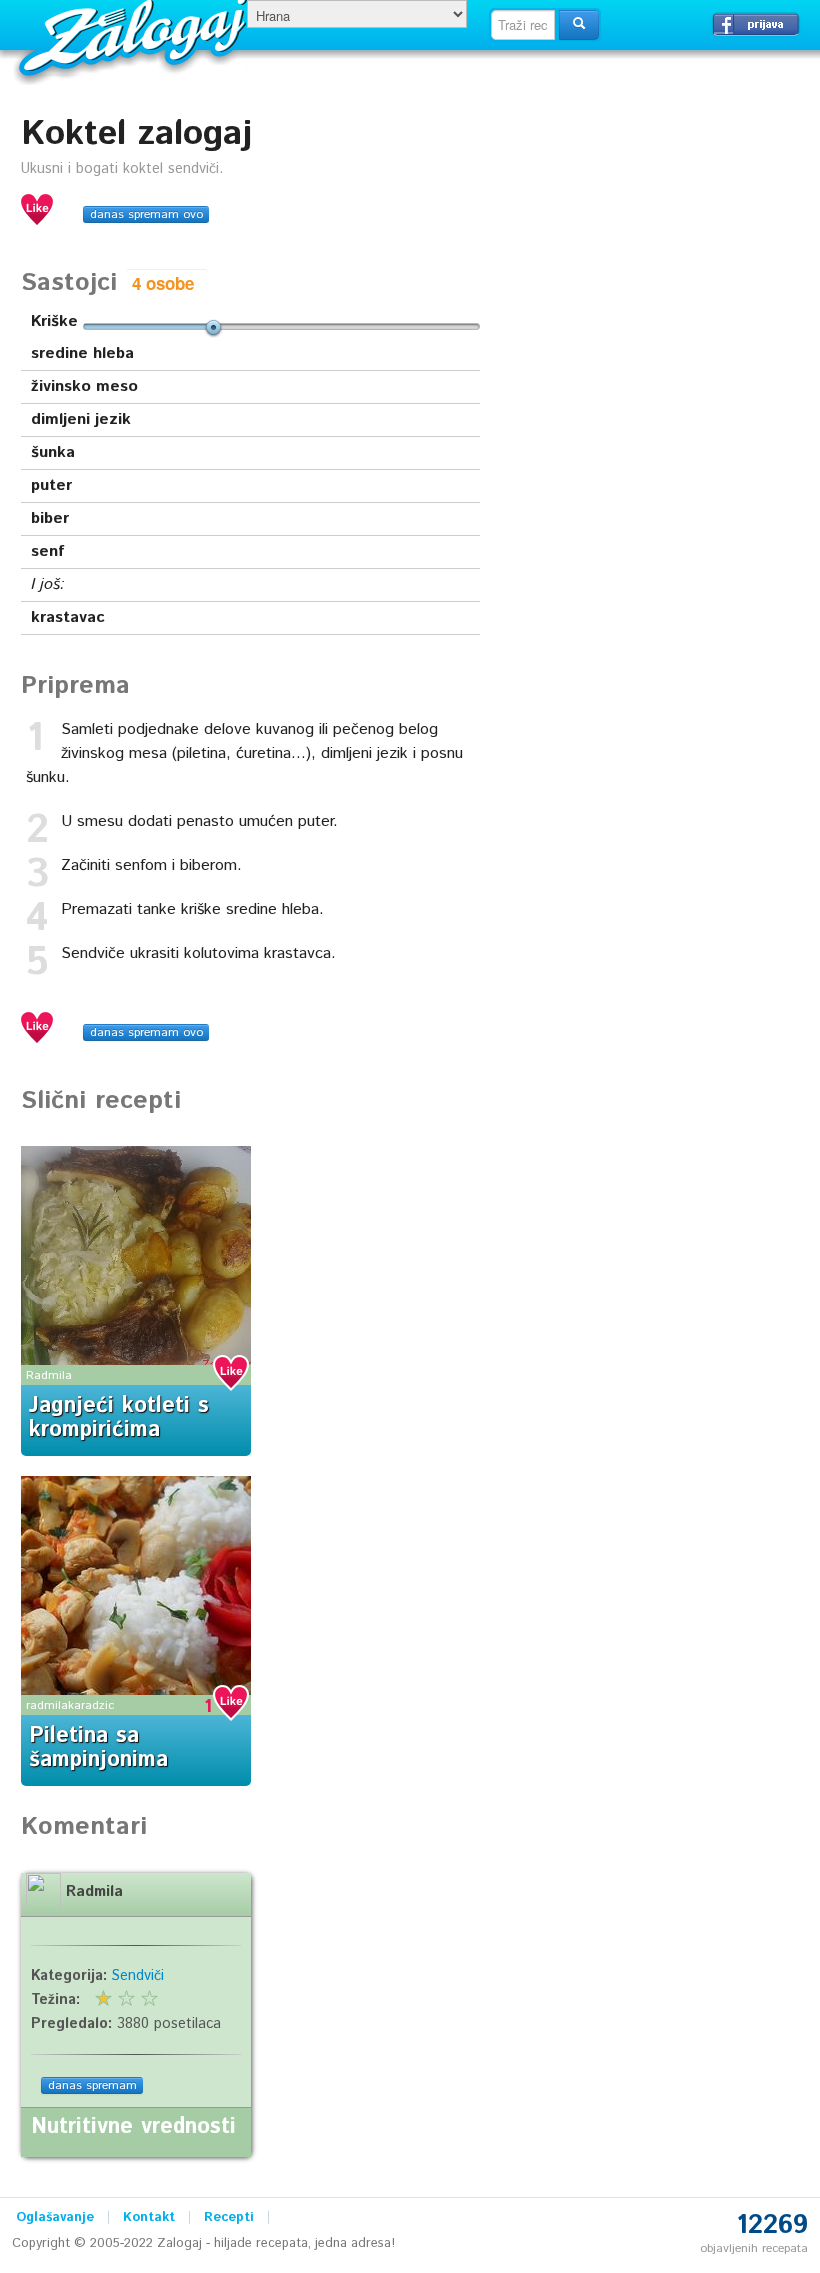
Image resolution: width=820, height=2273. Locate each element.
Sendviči (138, 1976)
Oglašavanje (55, 2217)
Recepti (229, 2217)
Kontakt (149, 2217)
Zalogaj (135, 35)
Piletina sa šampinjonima (98, 1748)
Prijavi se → (756, 24)
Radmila (49, 1375)
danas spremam (92, 2085)
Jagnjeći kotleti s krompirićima (119, 1418)
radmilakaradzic (70, 1705)
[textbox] (523, 25)
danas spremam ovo (146, 214)
